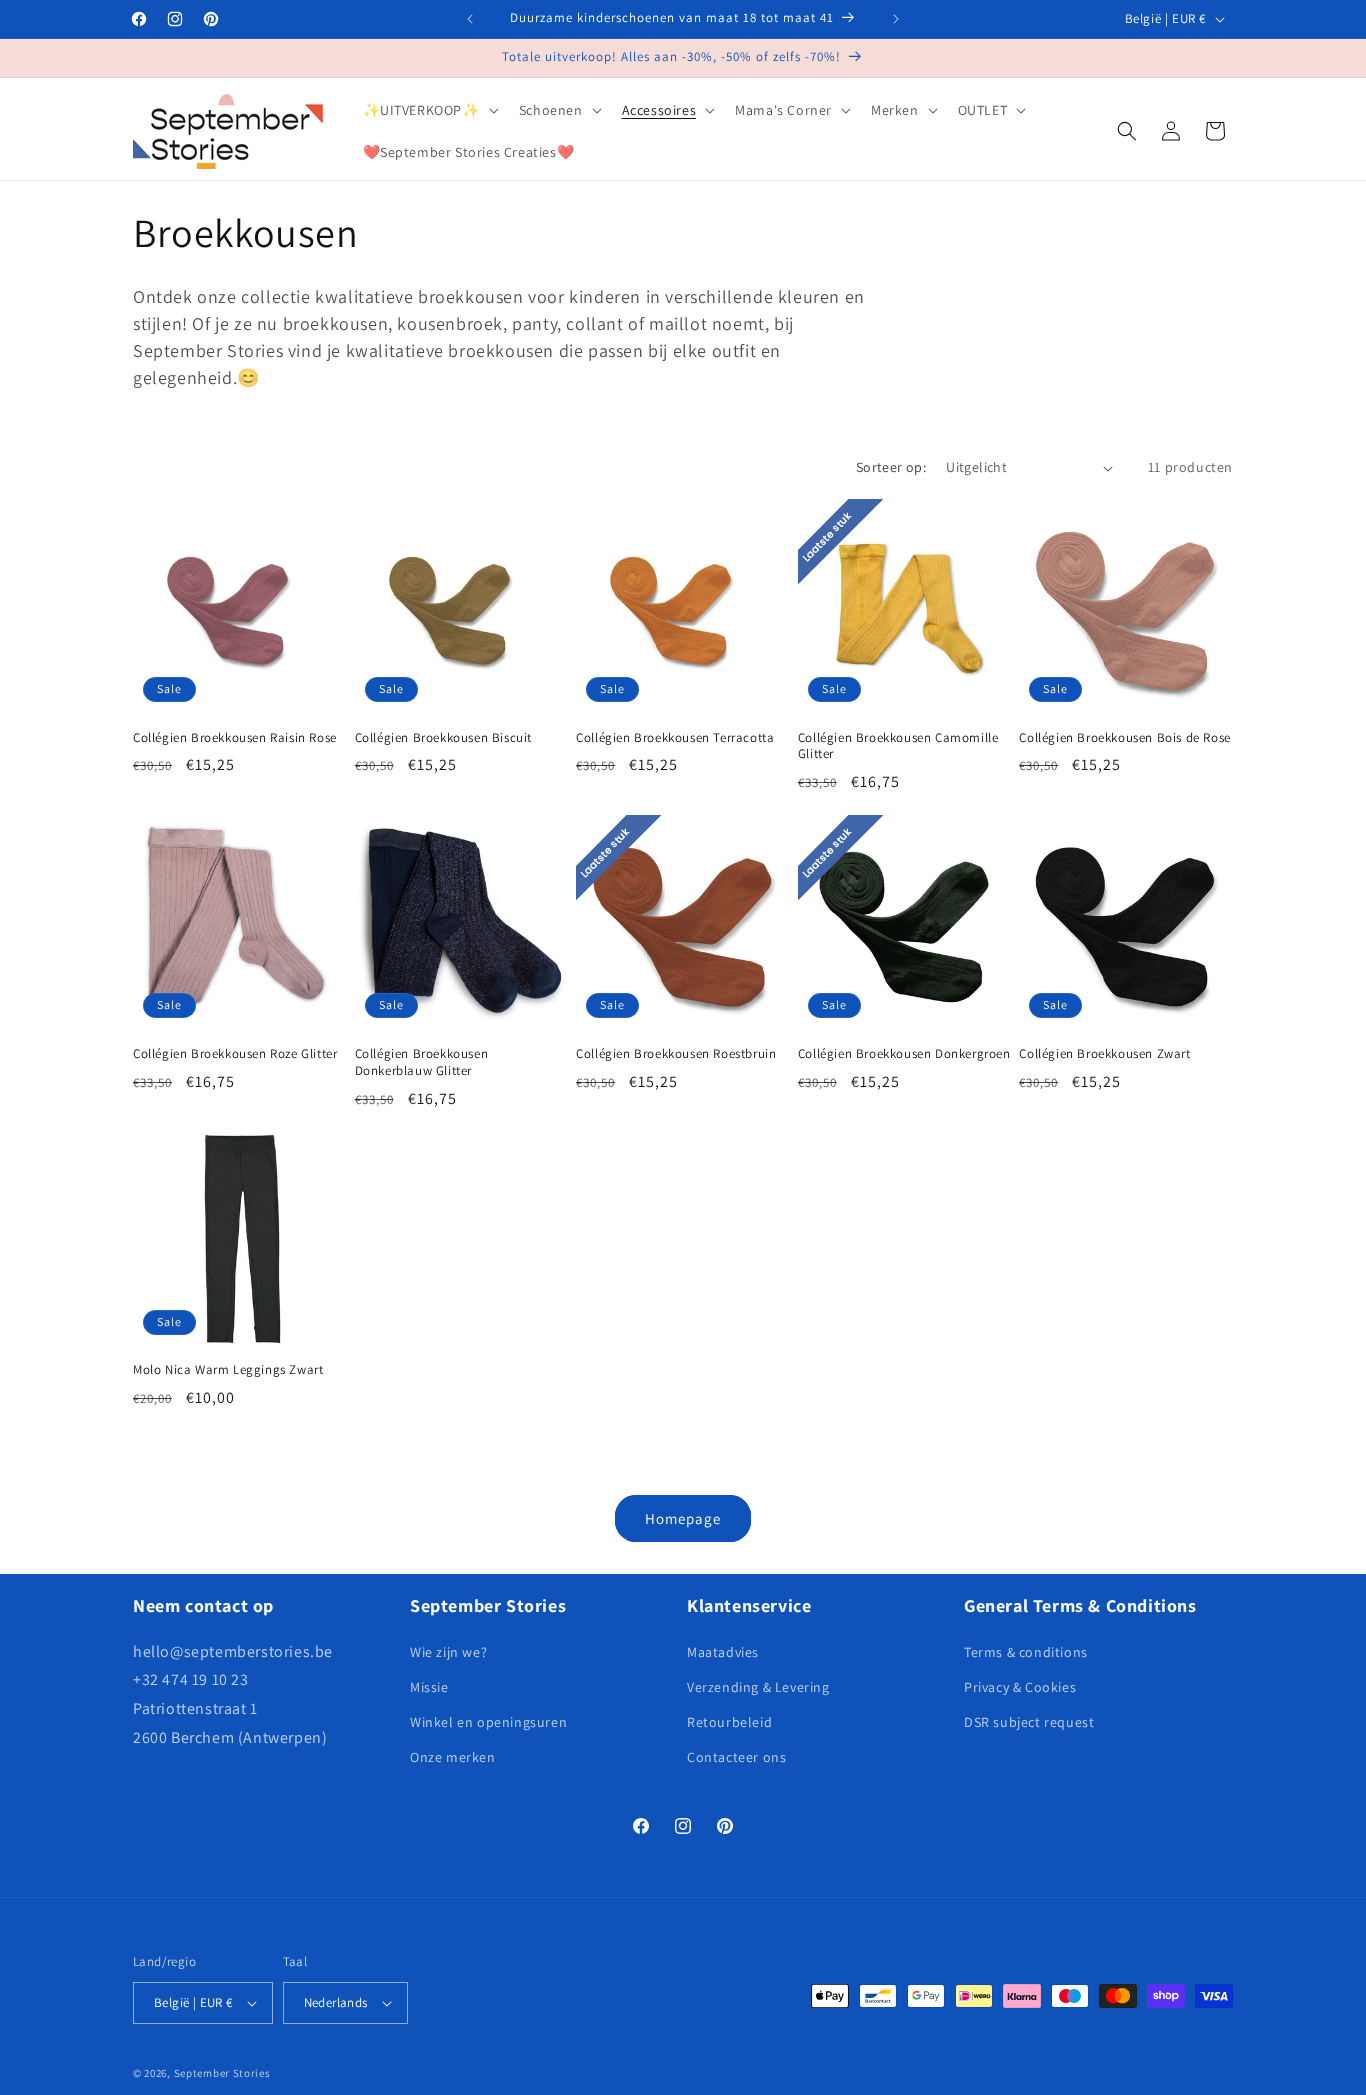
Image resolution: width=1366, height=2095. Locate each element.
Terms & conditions (1026, 1652)
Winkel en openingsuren (488, 1722)
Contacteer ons (736, 1757)
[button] (429, 110)
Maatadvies (723, 1652)
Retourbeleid (729, 1722)
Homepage (683, 1518)
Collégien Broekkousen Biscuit (443, 738)
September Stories (222, 2073)
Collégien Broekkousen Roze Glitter (235, 1054)
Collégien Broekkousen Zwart (1104, 1054)
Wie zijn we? (448, 1652)
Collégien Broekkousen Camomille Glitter (898, 746)
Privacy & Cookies (1020, 1687)
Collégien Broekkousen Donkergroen (904, 1054)
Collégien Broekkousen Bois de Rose (1124, 738)
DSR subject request (1029, 1722)
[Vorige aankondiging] (470, 19)
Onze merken (453, 1757)
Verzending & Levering (758, 1687)
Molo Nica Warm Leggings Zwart (228, 1370)
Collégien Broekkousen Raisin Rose (235, 738)
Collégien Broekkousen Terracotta (675, 738)
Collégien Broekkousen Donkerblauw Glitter (422, 1062)
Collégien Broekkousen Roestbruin (676, 1054)
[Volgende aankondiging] (896, 19)
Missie (429, 1687)
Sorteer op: (891, 467)
